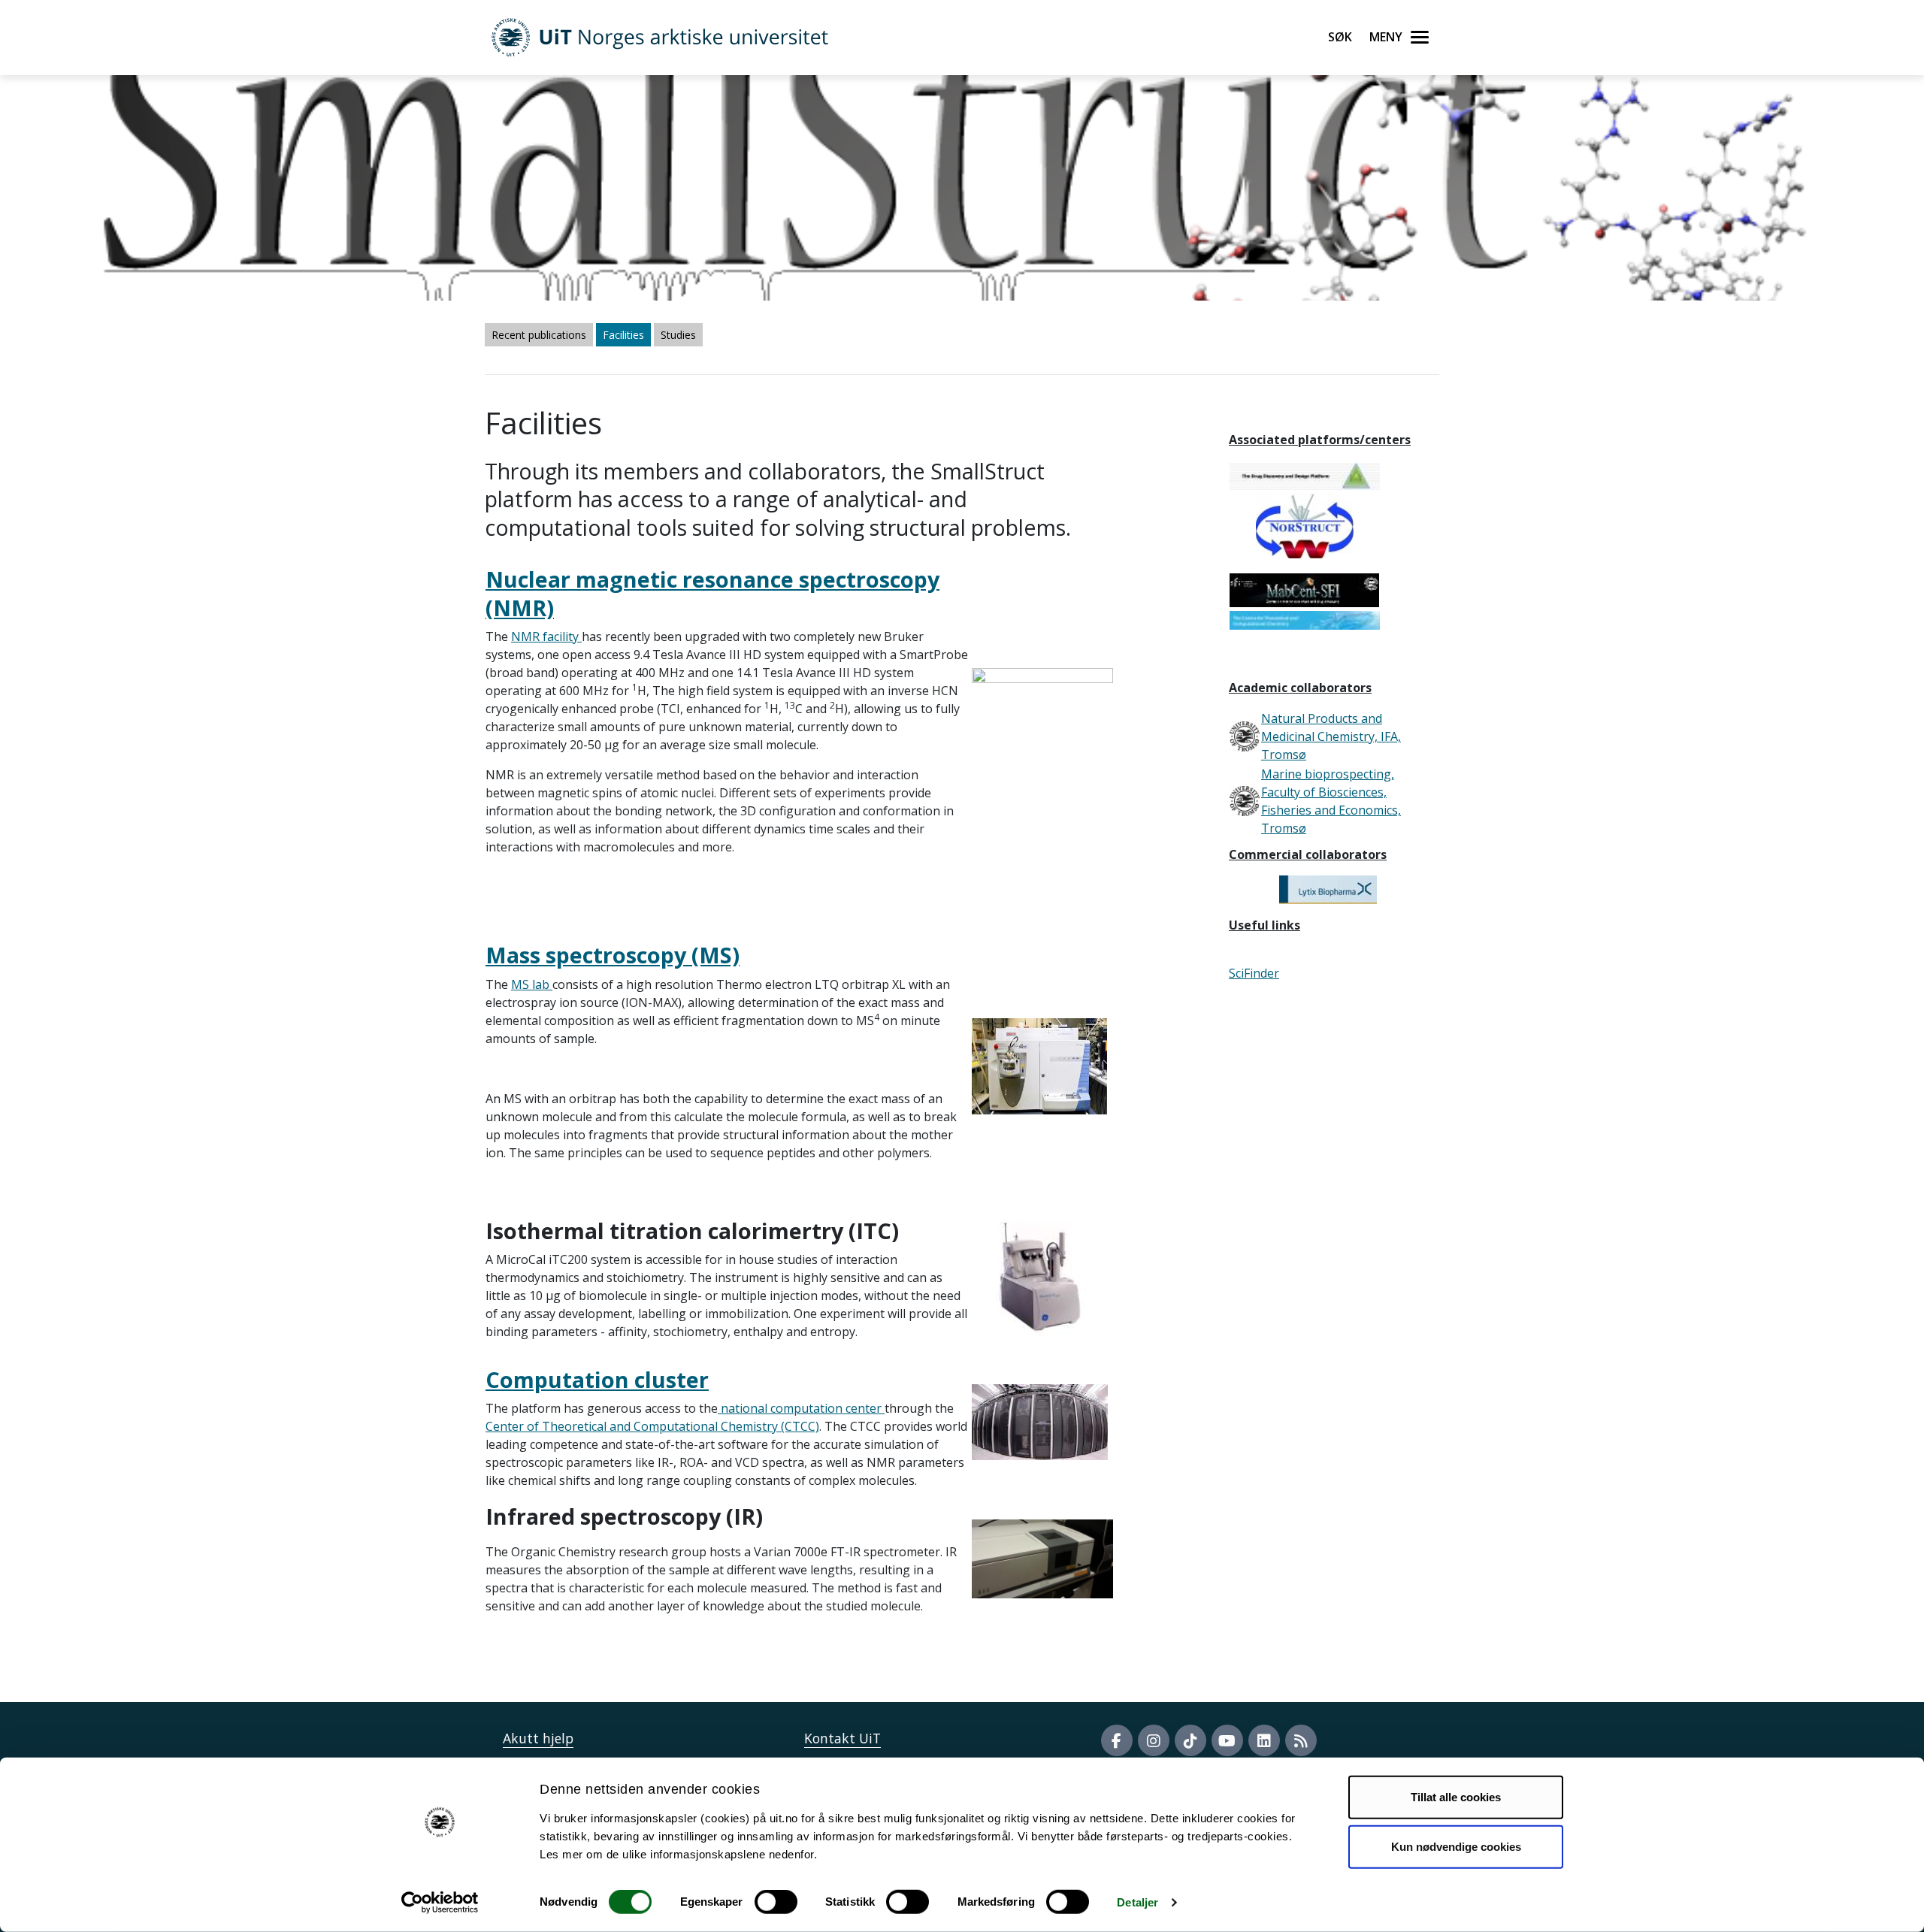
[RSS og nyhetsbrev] (1301, 1740)
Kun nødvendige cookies (1456, 1846)
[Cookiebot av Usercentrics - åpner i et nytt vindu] (440, 1903)
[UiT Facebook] (1117, 1740)
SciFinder (1254, 973)
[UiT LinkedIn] (1264, 1740)
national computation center (801, 1408)
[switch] (776, 1902)
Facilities (623, 335)
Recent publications (539, 335)
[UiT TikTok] (1190, 1740)
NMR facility (546, 636)
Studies (678, 335)
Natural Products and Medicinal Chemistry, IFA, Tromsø (1331, 736)
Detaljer (1137, 1902)
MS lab (532, 984)
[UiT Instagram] (1154, 1740)
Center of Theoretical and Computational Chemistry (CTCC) (652, 1426)
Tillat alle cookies (1456, 1797)
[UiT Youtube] (1227, 1740)
